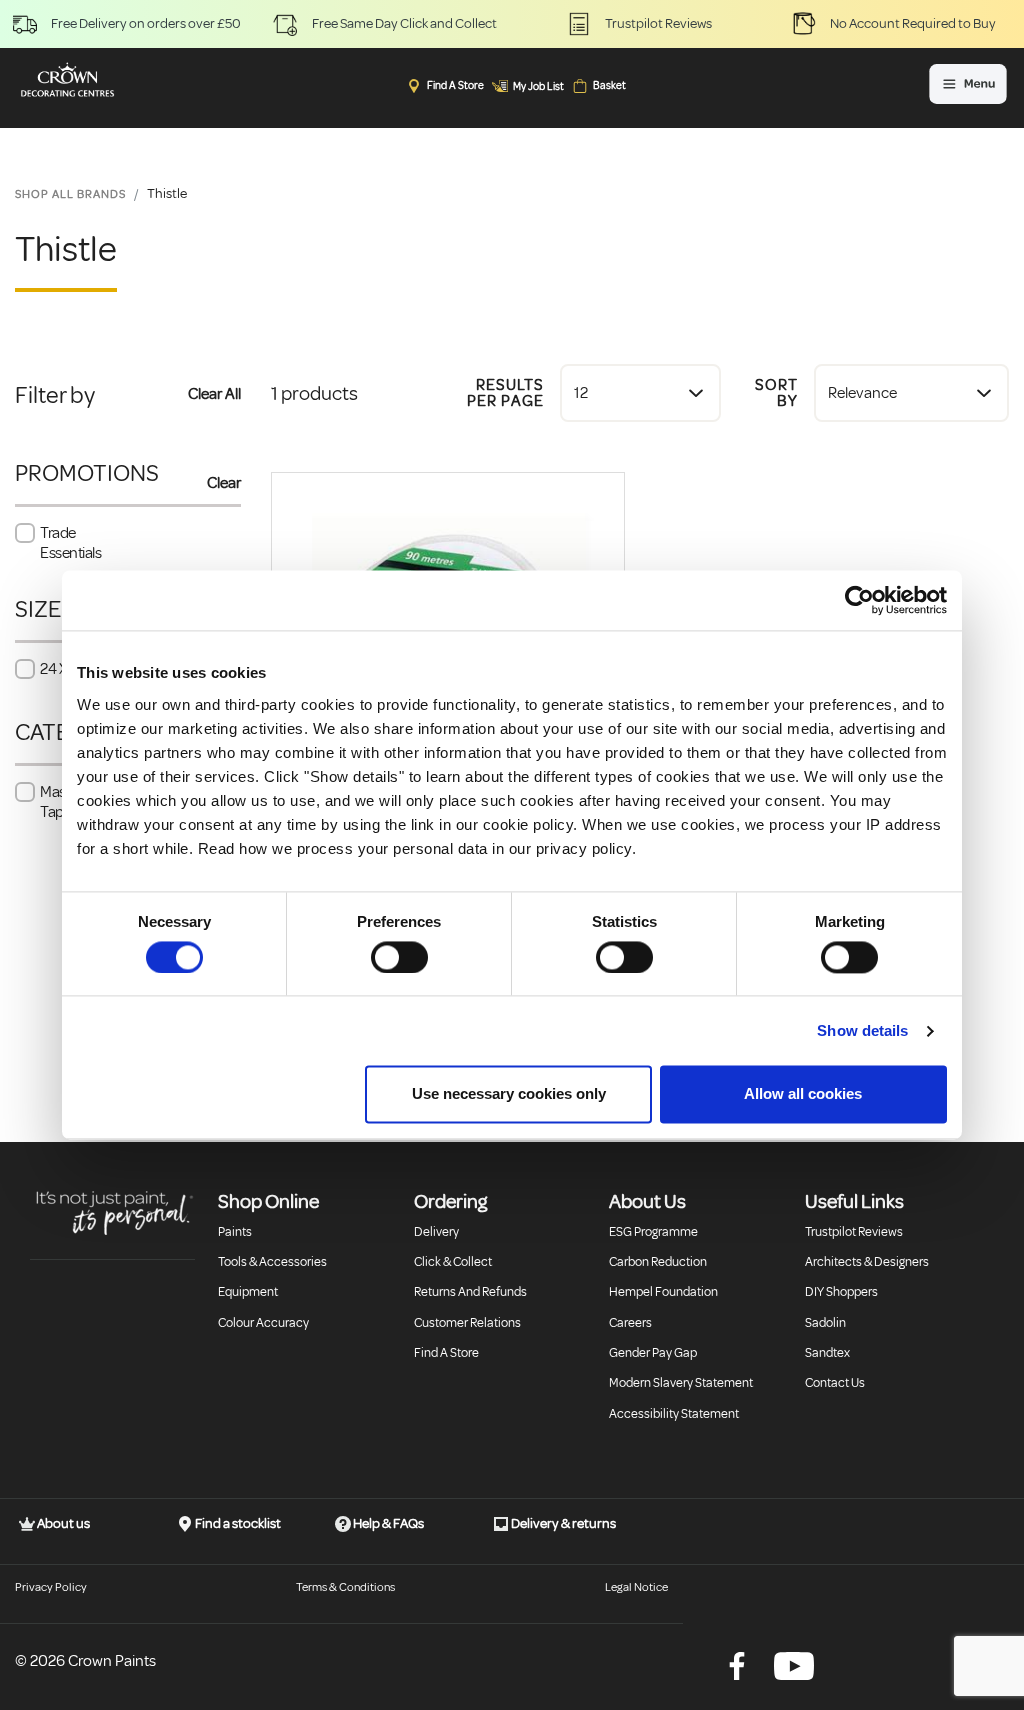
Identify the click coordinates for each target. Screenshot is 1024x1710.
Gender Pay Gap (653, 1353)
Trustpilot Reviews (854, 1232)
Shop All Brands (70, 194)
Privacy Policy (51, 1587)
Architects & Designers (867, 1262)
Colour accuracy (263, 1323)
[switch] (399, 957)
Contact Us (835, 1383)
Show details (862, 1030)
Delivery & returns (562, 1523)
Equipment (248, 1292)
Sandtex (827, 1353)
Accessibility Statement (674, 1414)
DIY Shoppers (841, 1292)
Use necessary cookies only (509, 1094)
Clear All (214, 394)
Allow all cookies (803, 1094)
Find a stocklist (237, 1523)
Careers (630, 1323)
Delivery (436, 1232)
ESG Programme (653, 1232)
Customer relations (467, 1323)
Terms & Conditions (345, 1587)
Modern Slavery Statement (681, 1383)
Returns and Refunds (470, 1292)
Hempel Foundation (663, 1292)
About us (62, 1523)
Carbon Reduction (658, 1262)
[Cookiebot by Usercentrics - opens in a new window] (859, 600)
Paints (235, 1232)
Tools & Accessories (272, 1262)
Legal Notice (636, 1587)
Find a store (446, 1353)
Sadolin (825, 1323)
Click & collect (453, 1262)
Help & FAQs (387, 1523)
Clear (224, 483)
